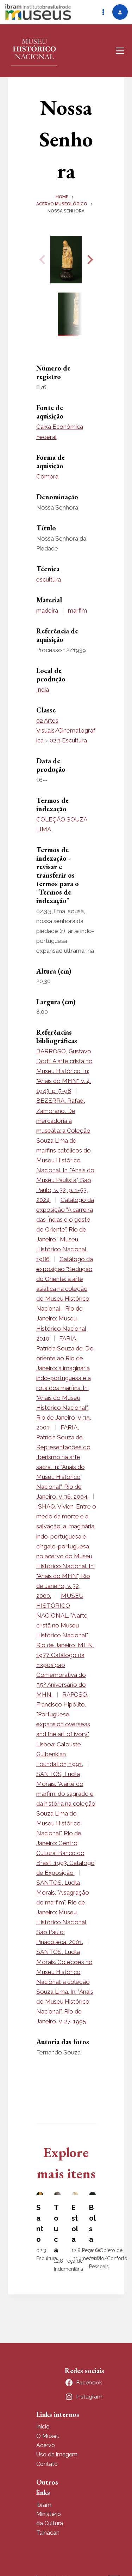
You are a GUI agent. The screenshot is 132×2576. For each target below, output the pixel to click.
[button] (89, 260)
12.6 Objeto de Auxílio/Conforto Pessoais (108, 2258)
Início (43, 2427)
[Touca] (57, 2193)
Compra (47, 476)
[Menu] (120, 51)
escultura (49, 579)
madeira (47, 610)
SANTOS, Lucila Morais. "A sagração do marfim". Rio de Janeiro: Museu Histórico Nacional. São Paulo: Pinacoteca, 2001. (63, 1912)
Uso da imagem (57, 2454)
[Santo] (40, 2193)
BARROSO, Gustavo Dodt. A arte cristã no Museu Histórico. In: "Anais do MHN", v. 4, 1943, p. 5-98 (64, 1071)
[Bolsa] (93, 2193)
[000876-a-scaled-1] (66, 260)
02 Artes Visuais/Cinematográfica (66, 730)
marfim (77, 610)
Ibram (44, 2505)
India (43, 690)
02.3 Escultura (68, 740)
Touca (56, 2229)
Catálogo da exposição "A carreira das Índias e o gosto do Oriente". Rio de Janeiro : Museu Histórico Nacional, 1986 (65, 1229)
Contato (47, 2464)
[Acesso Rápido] (103, 12)
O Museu (48, 2436)
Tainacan (48, 2533)
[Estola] (75, 2193)
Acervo (46, 2445)
